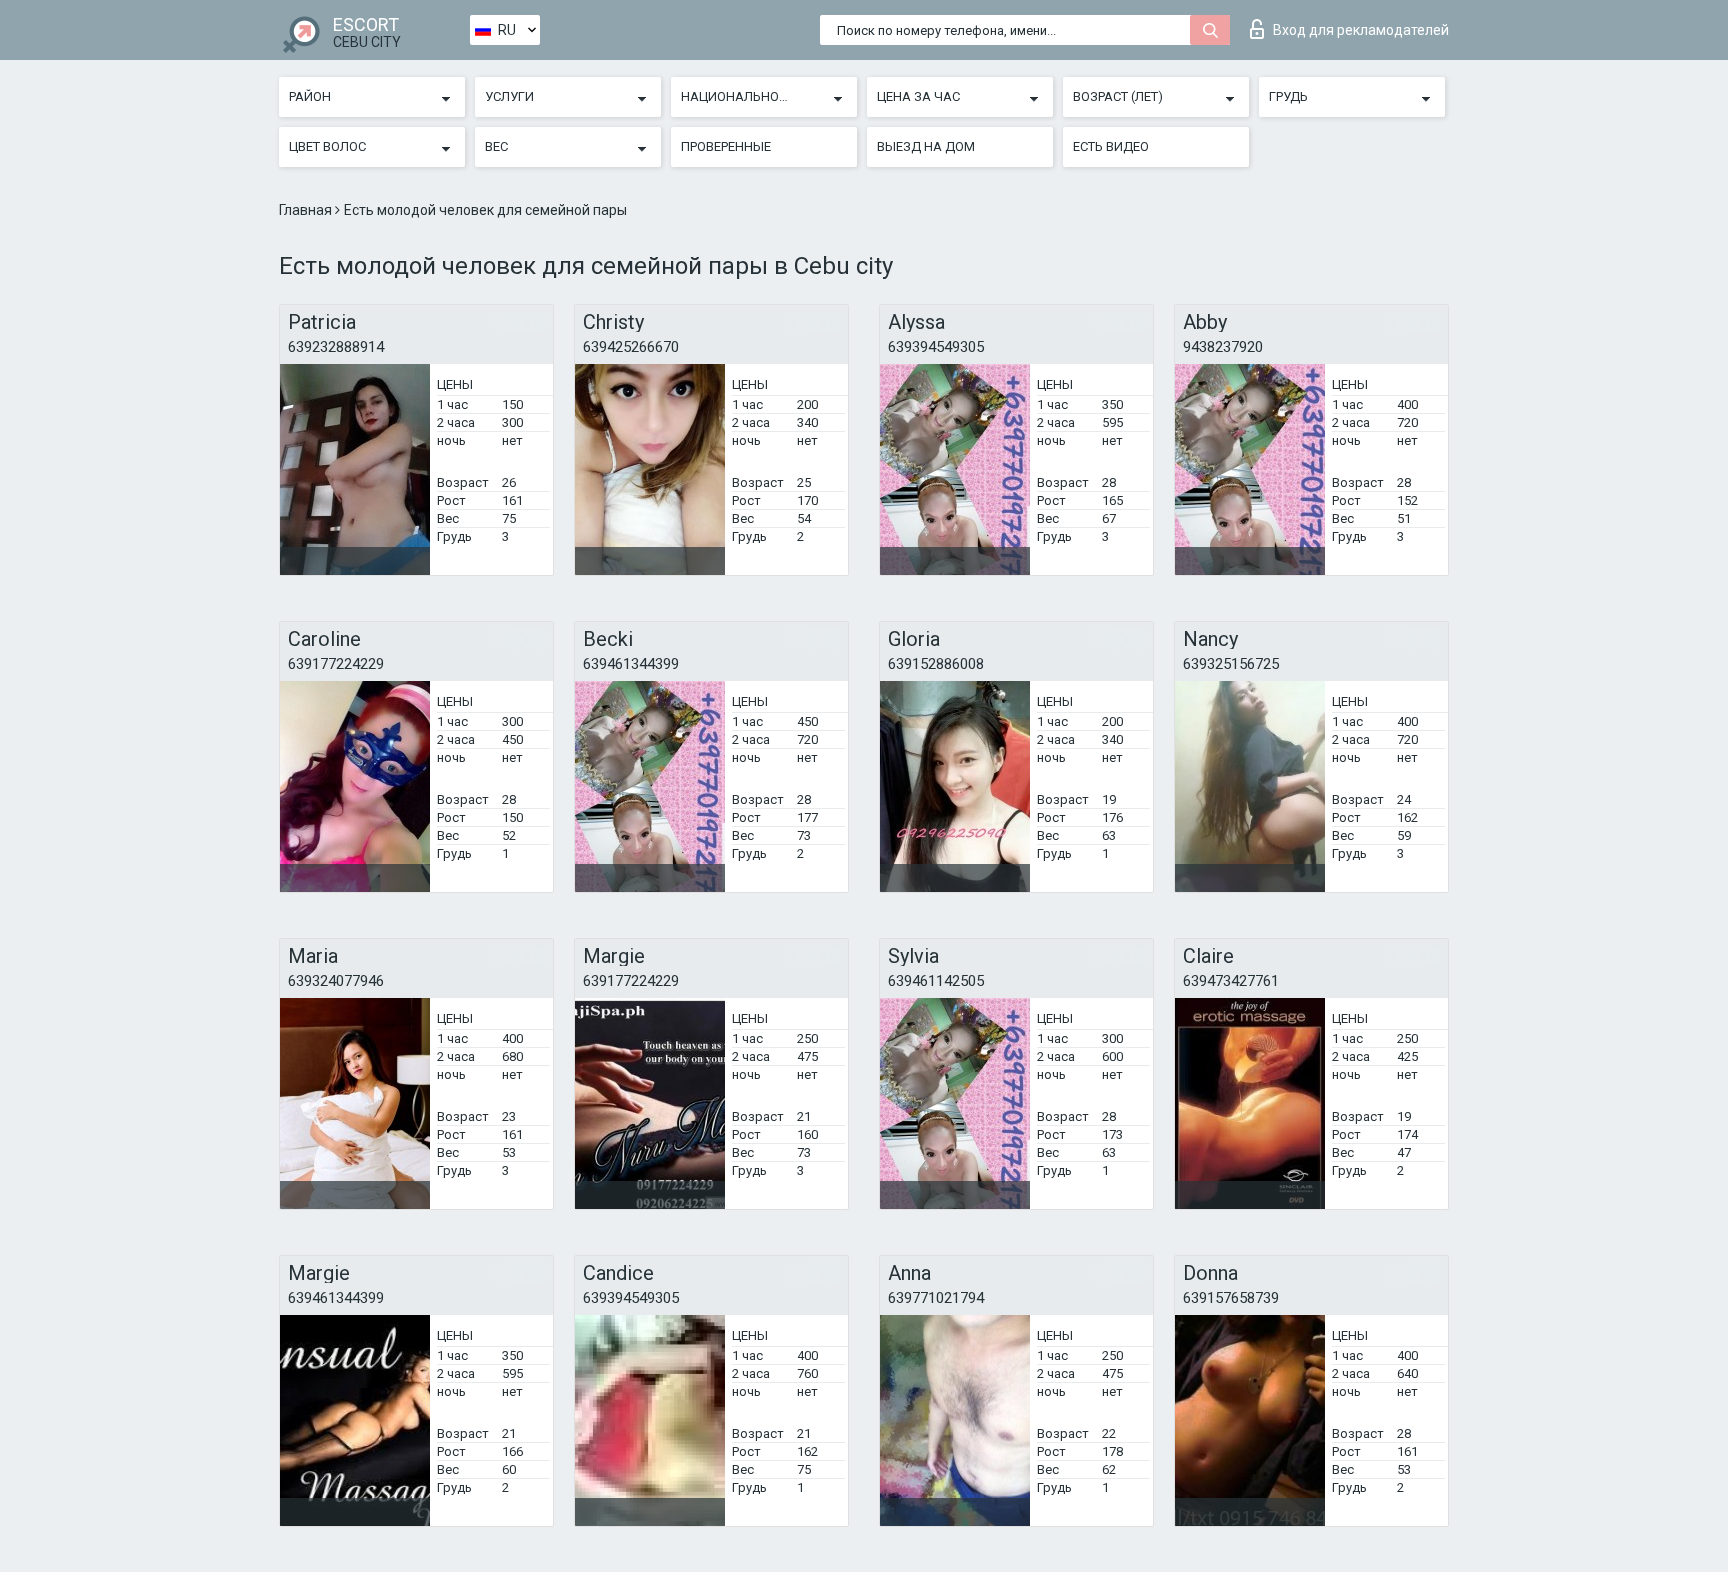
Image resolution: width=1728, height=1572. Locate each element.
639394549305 (936, 347)
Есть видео (1111, 146)
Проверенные (726, 146)
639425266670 (631, 347)
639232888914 (336, 347)
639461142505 (936, 981)
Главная (307, 210)
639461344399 (631, 664)
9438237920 (1223, 347)
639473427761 (1231, 981)
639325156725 (1231, 664)
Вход (1361, 30)
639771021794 (936, 1298)
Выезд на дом (926, 146)
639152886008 (936, 664)
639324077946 (336, 981)
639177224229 (336, 664)
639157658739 (1231, 1298)
